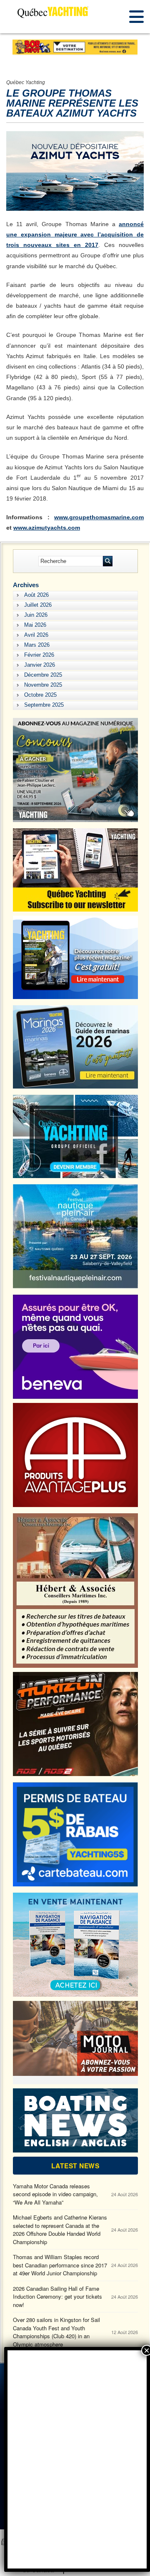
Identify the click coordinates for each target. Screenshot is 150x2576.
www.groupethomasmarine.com (99, 517)
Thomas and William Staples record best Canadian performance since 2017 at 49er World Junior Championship (60, 2265)
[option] (75, 47)
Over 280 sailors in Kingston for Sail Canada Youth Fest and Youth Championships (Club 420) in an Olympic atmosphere (56, 2332)
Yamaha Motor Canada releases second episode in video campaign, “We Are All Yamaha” (55, 2194)
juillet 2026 (38, 605)
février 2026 (39, 655)
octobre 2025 (40, 695)
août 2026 (36, 595)
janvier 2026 (40, 665)
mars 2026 (37, 645)
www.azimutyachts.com (47, 528)
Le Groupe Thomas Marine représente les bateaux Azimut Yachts (72, 103)
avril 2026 (36, 635)
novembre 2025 (43, 685)
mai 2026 (35, 625)
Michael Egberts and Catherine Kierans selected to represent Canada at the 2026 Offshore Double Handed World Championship (60, 2230)
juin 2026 (36, 615)
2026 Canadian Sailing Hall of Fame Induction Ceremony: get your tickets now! (57, 2297)
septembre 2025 (44, 705)
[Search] (108, 561)
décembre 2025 (43, 675)
